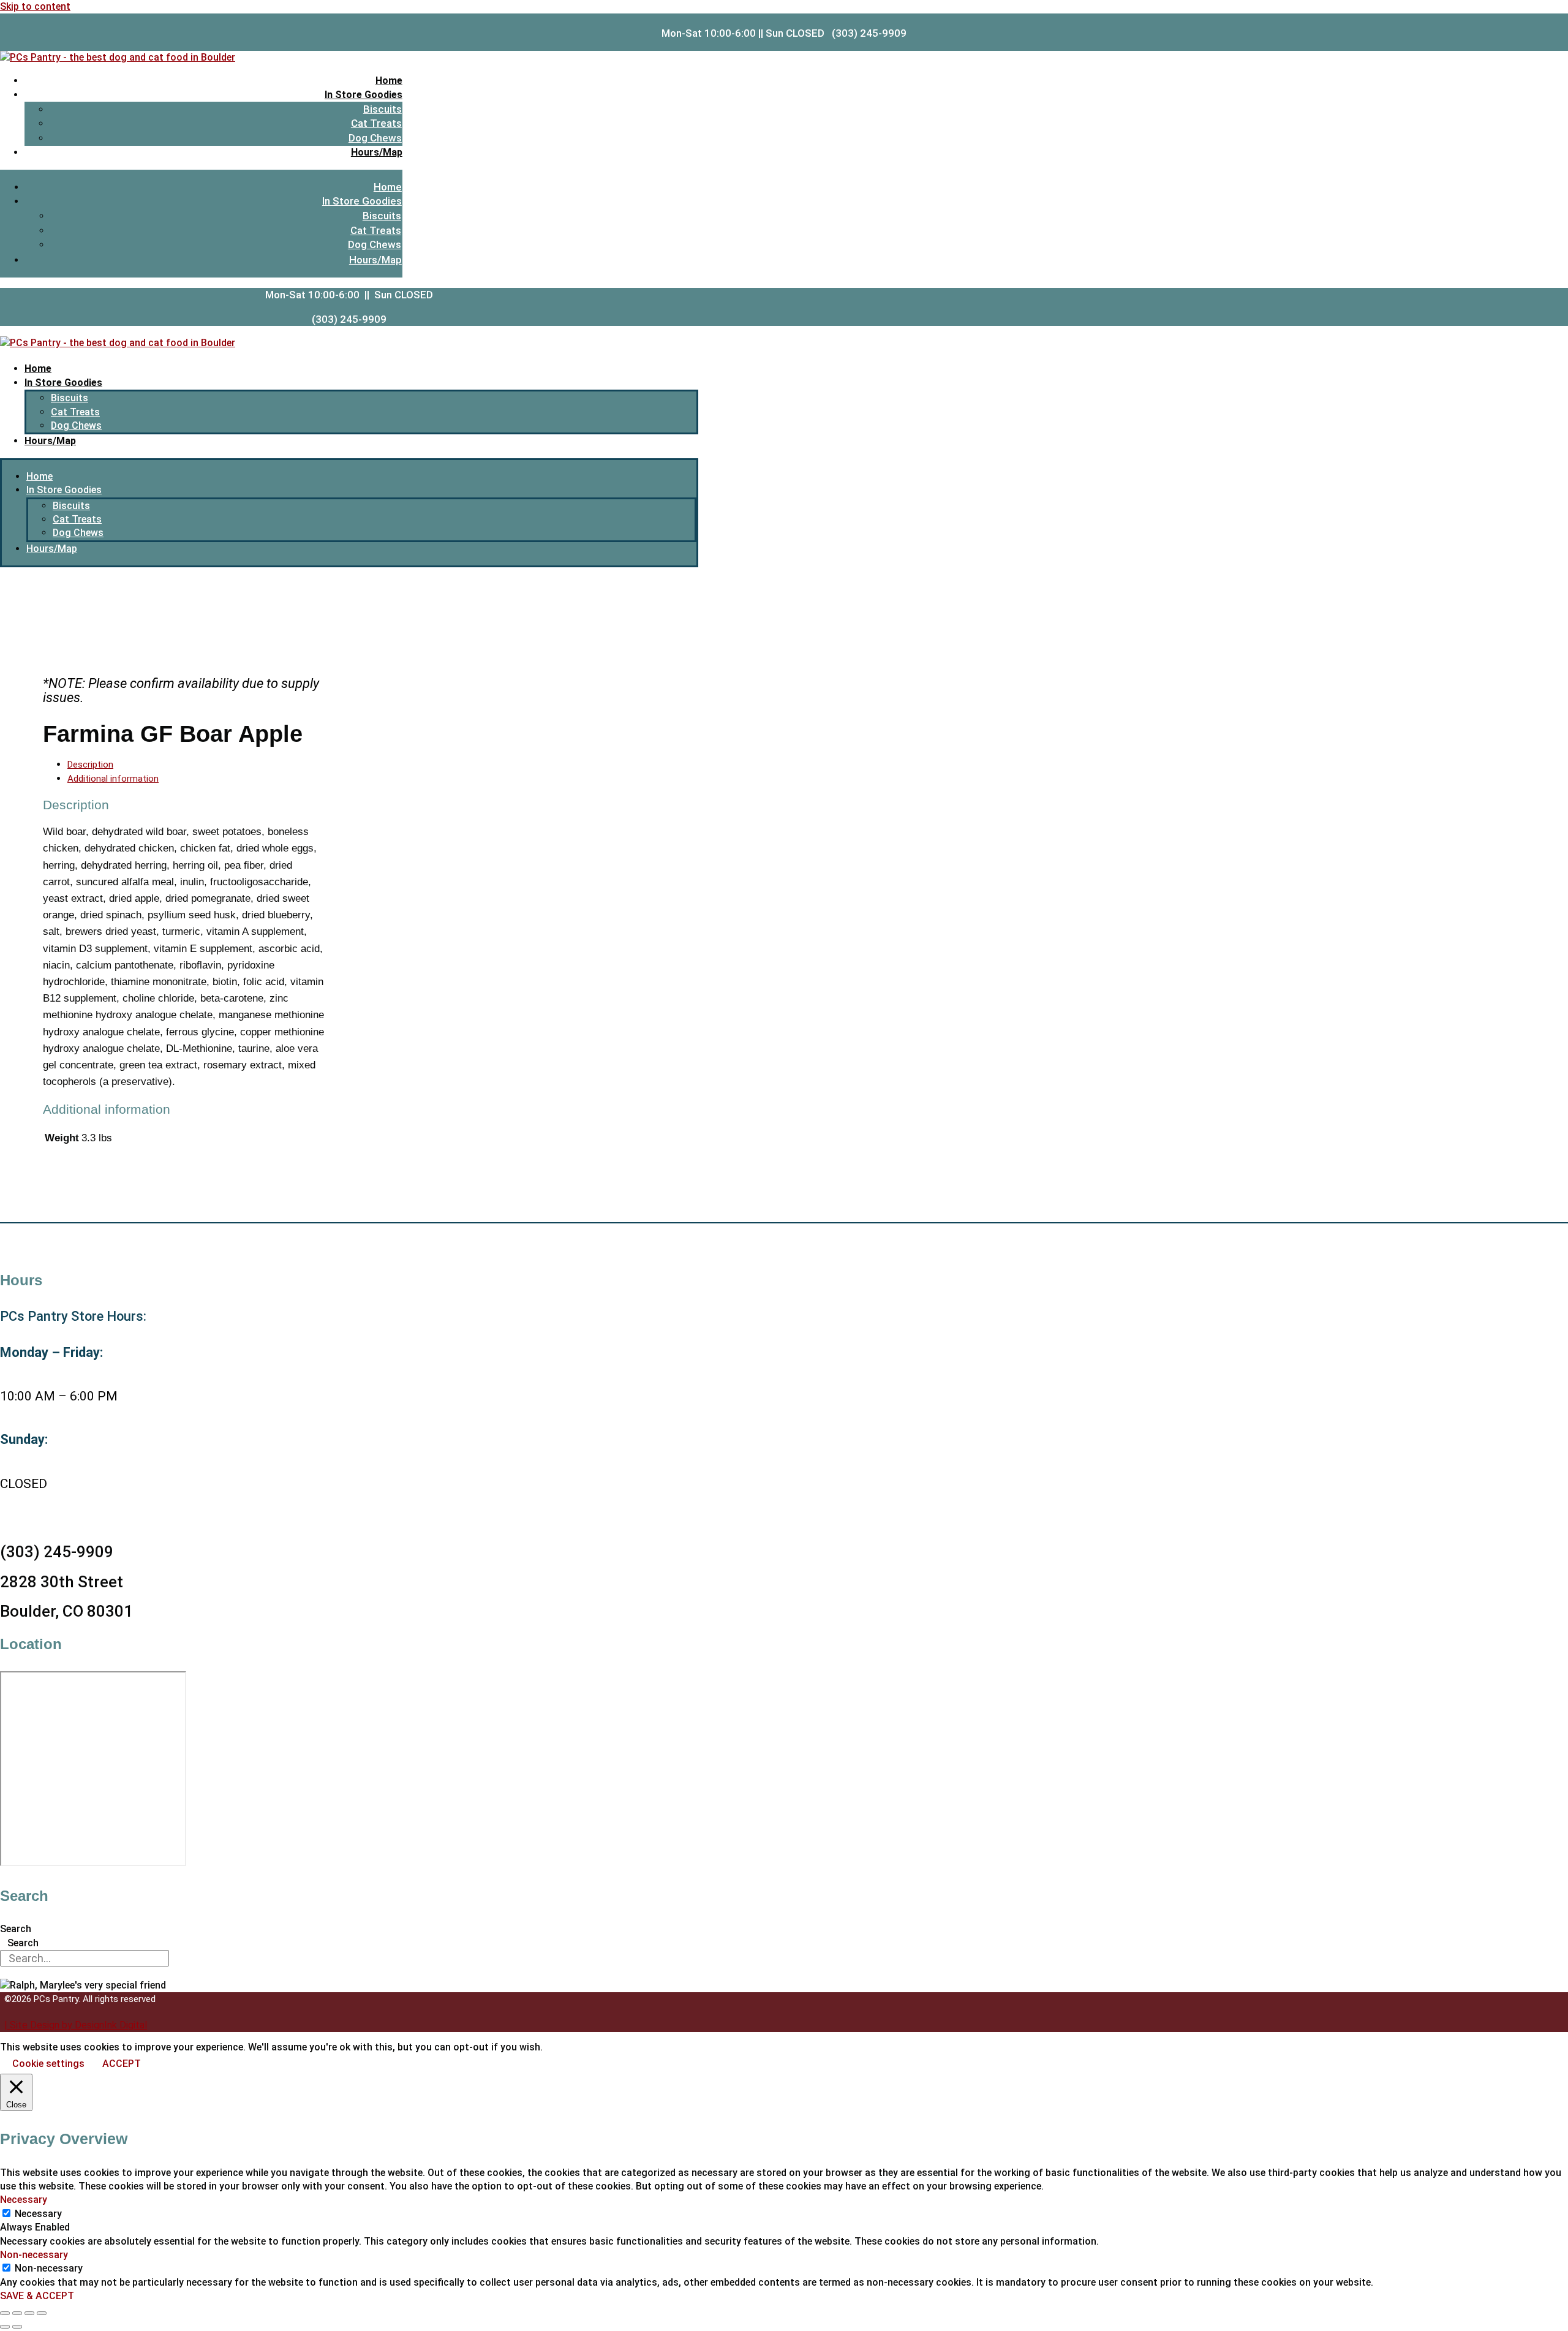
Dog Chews (375, 138)
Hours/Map (377, 152)
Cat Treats (376, 123)
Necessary (38, 2214)
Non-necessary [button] (34, 2255)
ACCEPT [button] (122, 2064)
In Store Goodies (364, 95)
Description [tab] (90, 765)
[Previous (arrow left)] (5, 2327)
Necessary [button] (24, 2200)
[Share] (29, 2313)
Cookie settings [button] (48, 2064)
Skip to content (35, 6)
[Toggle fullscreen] (17, 2313)
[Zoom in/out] (5, 2313)
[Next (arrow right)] (17, 2327)
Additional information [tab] (113, 779)
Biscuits (383, 109)
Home (389, 81)
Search (16, 1929)
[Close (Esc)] (42, 2313)
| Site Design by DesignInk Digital (76, 2025)
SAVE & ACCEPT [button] (37, 2296)
